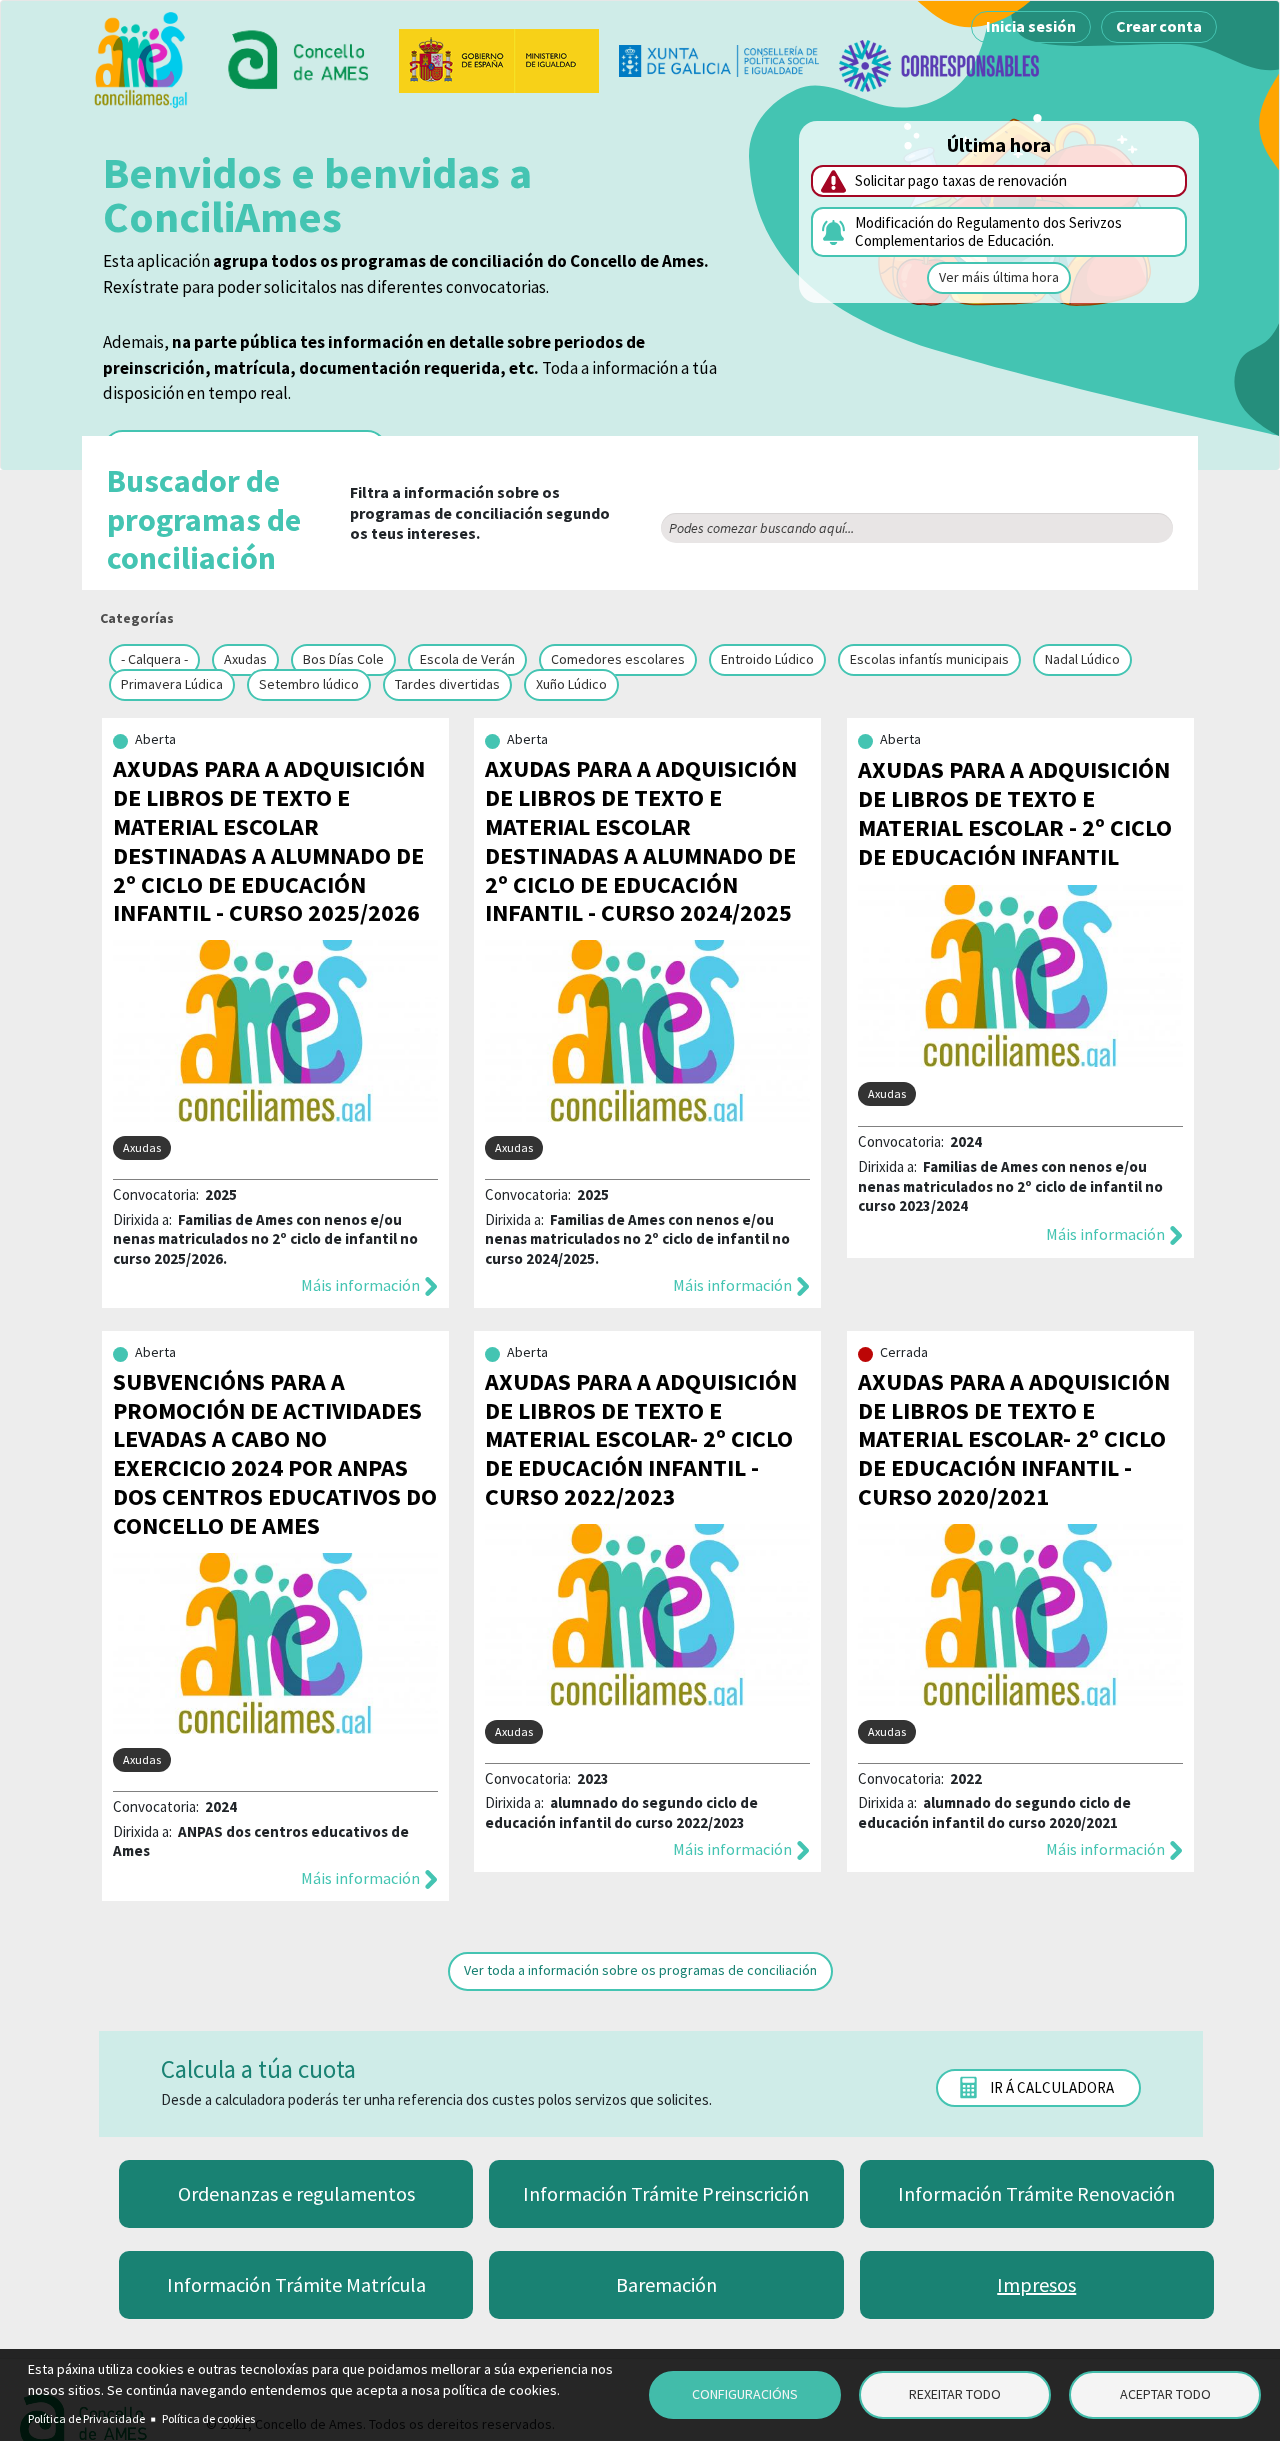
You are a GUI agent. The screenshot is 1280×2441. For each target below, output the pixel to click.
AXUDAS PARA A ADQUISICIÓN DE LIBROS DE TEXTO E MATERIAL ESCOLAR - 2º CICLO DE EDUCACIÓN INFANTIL (1015, 812)
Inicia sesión (1031, 26)
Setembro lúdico (309, 684)
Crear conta (1159, 26)
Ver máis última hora (999, 277)
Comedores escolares (618, 659)
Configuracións (745, 2394)
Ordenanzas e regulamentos (296, 2193)
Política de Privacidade (86, 2418)
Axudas (245, 659)
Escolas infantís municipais (929, 659)
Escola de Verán (467, 659)
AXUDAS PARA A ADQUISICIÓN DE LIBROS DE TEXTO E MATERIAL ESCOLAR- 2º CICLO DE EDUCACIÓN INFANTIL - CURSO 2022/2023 (641, 1439)
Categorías (137, 618)
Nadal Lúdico (1082, 659)
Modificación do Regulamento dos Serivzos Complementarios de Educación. (988, 231)
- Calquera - (154, 659)
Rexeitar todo (955, 2394)
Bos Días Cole (343, 659)
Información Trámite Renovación (1036, 2193)
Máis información (360, 1285)
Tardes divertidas (447, 684)
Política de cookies (208, 2418)
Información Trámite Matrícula (296, 2284)
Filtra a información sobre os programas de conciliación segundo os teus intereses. (358, 519)
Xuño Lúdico (571, 684)
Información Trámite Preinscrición (666, 2193)
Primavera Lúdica (172, 684)
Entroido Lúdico (767, 659)
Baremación (666, 2284)
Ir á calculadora (1052, 2087)
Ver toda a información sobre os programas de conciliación (640, 1970)
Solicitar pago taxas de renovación (961, 180)
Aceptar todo (1165, 2394)
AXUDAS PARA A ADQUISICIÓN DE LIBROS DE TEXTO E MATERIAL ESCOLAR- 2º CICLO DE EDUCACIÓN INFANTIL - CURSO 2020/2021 (1014, 1439)
